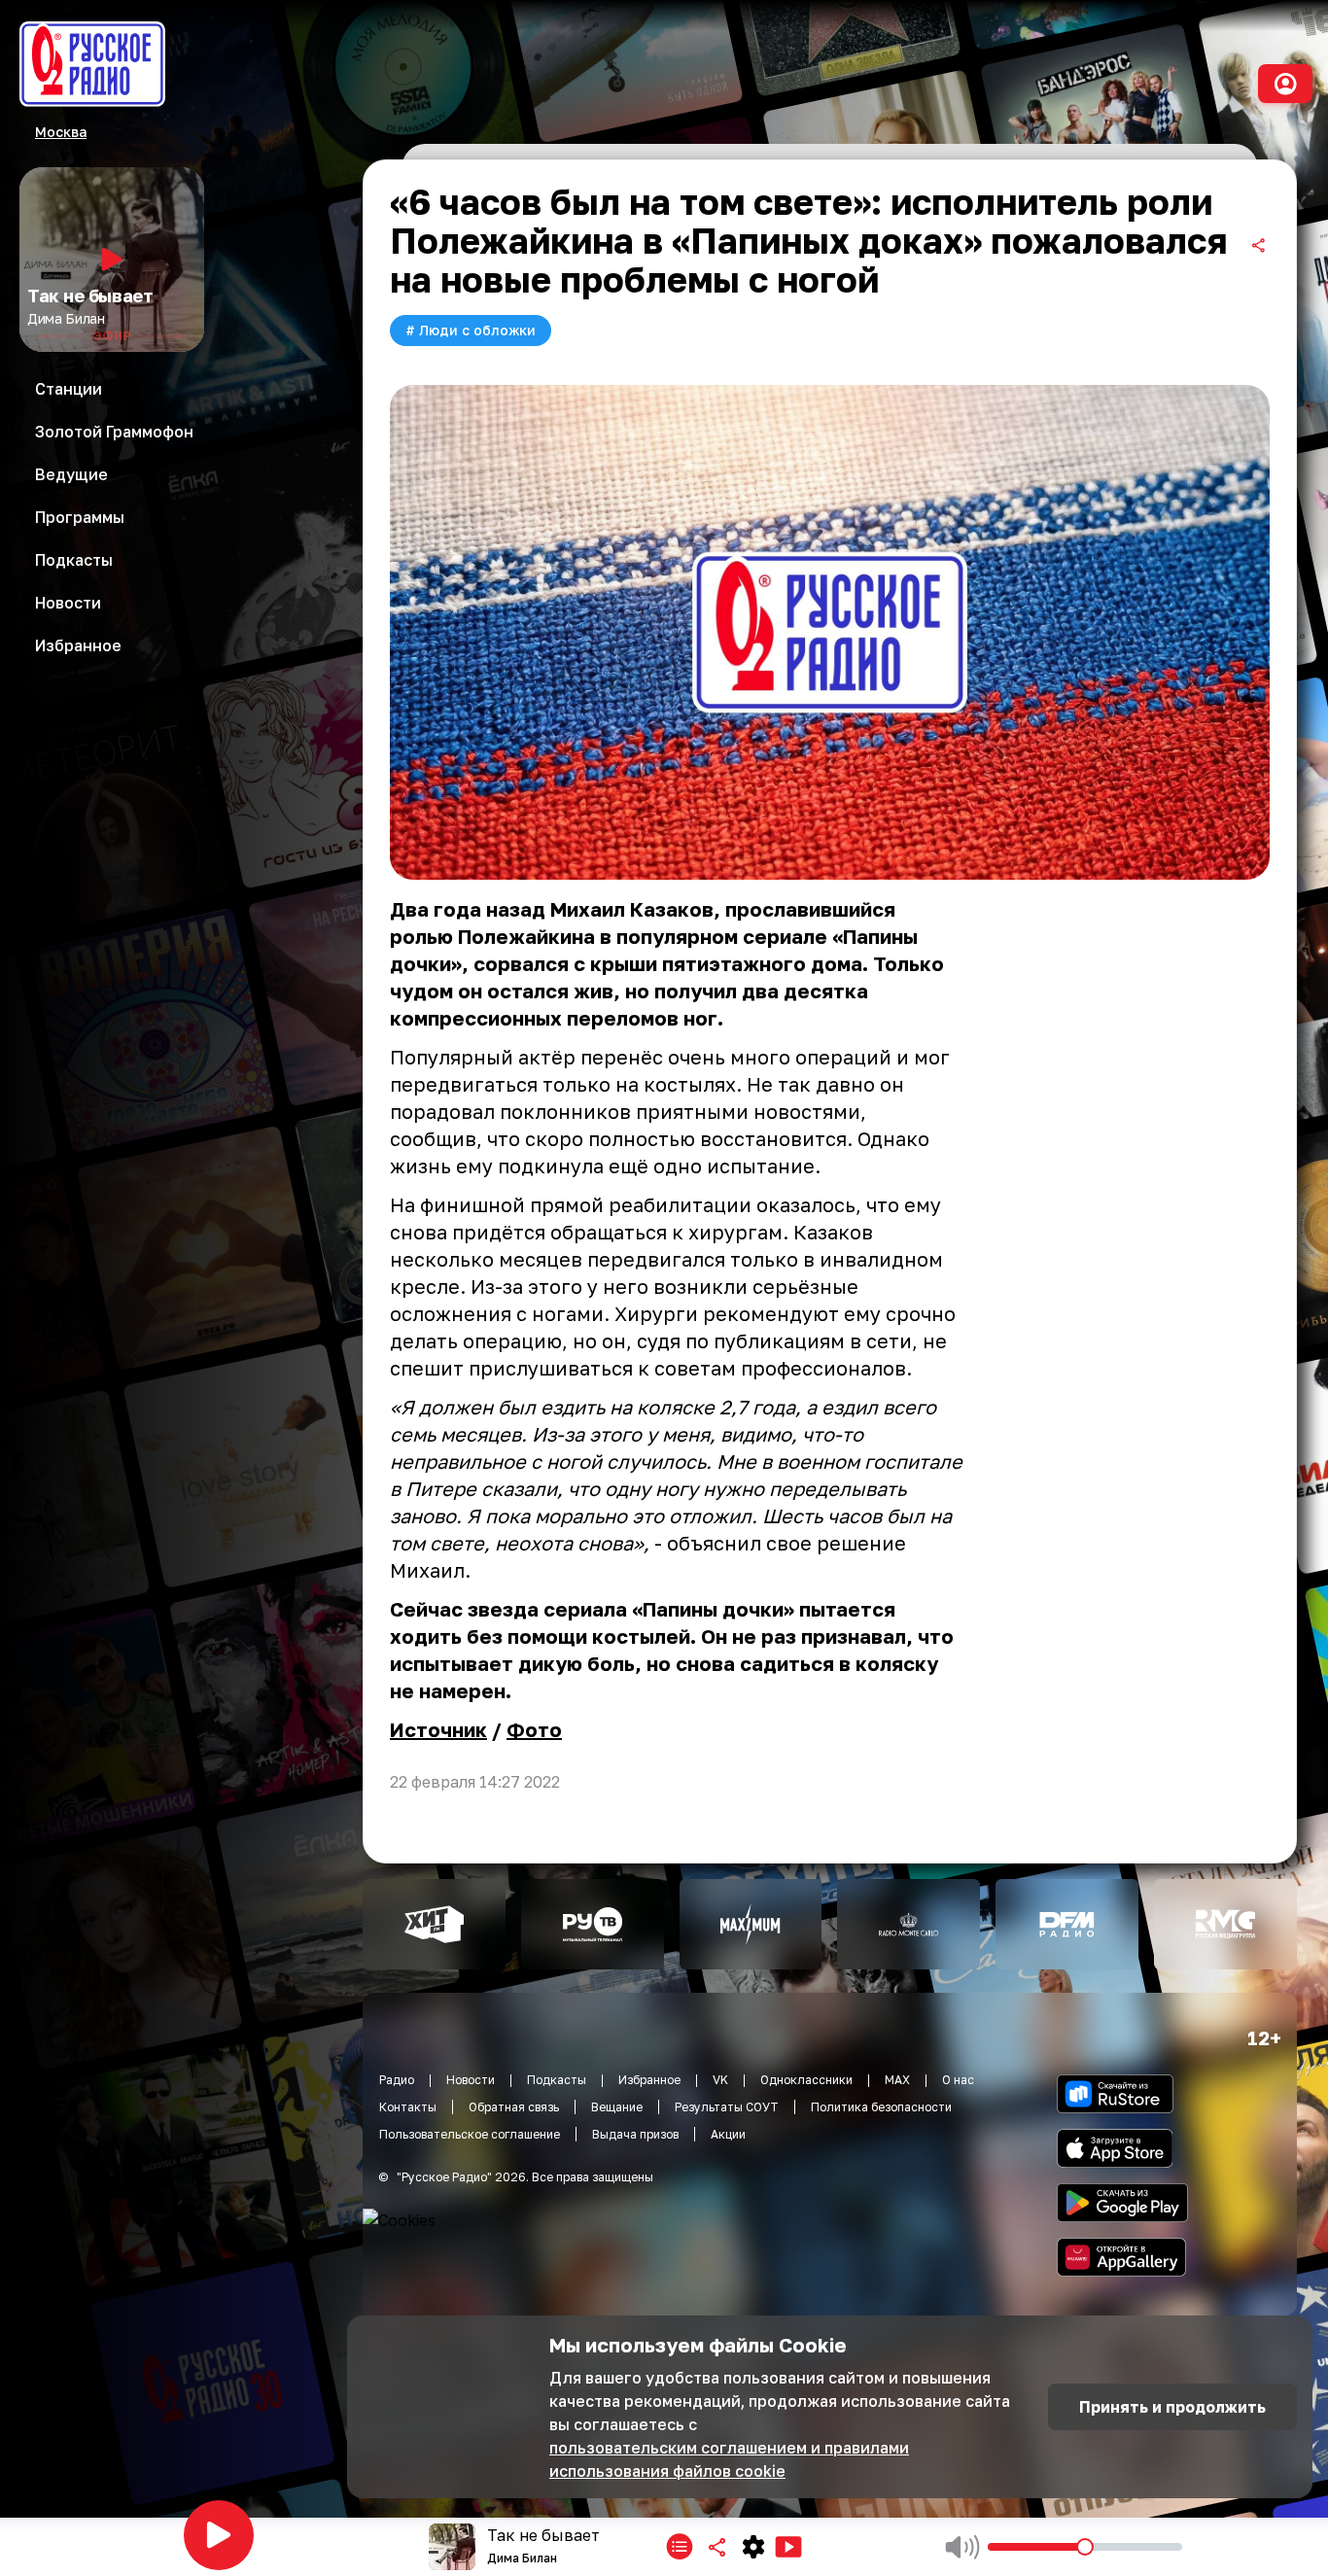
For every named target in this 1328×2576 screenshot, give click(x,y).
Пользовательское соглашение (470, 2134)
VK (720, 2080)
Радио (397, 2080)
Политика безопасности (881, 2107)
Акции (728, 2134)
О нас (958, 2080)
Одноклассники (806, 2080)
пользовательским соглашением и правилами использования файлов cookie (729, 2459)
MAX (897, 2080)
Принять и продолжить (1172, 2407)
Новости (471, 2080)
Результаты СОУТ (727, 2107)
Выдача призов (635, 2134)
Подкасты (557, 2080)
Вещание (617, 2107)
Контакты (408, 2107)
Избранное (649, 2080)
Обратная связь (514, 2107)
